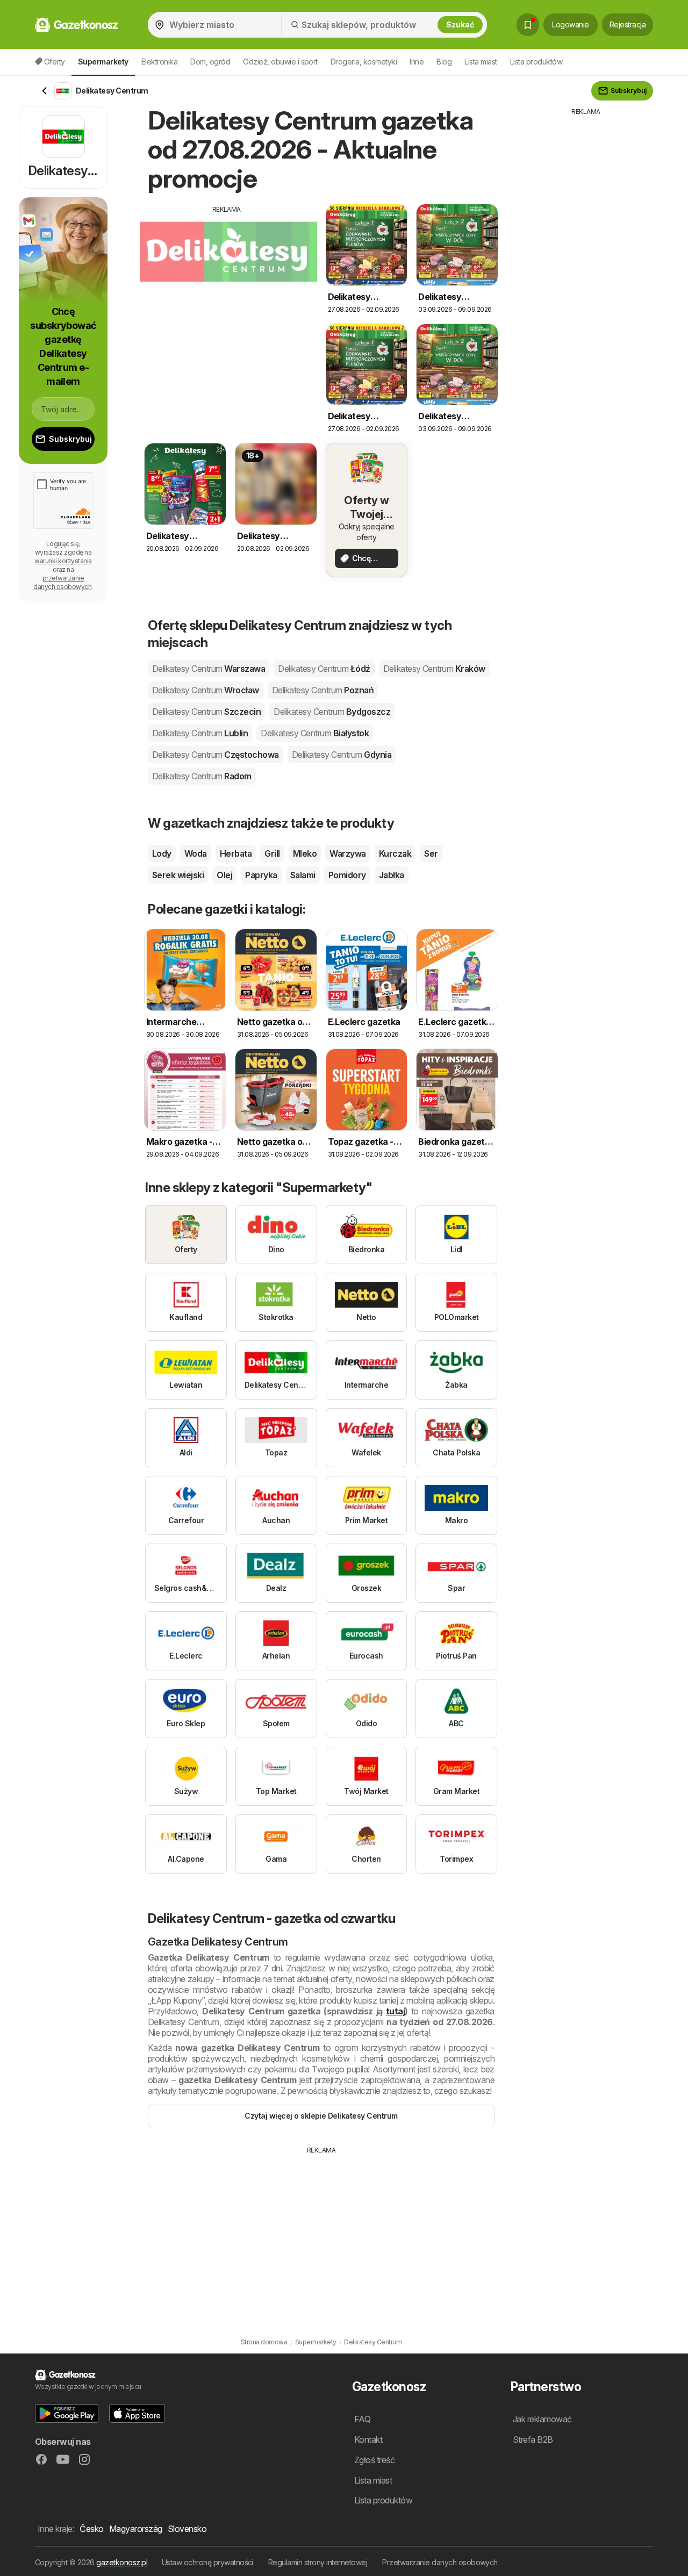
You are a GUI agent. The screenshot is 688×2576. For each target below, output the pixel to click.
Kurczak (395, 853)
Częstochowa (216, 755)
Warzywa (347, 853)
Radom (202, 776)
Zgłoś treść (374, 2460)
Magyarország (136, 2529)
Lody (162, 853)
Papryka (261, 875)
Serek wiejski (178, 875)
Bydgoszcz (332, 712)
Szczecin (206, 712)
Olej (224, 875)
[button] (67, 2413)
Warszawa (209, 669)
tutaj (395, 2011)
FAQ (362, 2419)
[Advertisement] (227, 290)
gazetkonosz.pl (122, 2562)
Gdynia (342, 755)
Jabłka (392, 875)
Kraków (434, 669)
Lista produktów (536, 62)
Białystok (315, 733)
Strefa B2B (533, 2439)
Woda (196, 853)
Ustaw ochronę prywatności (207, 2562)
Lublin (200, 733)
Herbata (236, 853)
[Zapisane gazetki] (528, 25)
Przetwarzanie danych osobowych (440, 2562)
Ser (431, 853)
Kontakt (368, 2439)
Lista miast (481, 62)
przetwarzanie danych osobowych (62, 582)
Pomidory (347, 875)
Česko (91, 2529)
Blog (444, 62)
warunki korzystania (63, 561)
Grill (272, 853)
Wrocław (206, 690)
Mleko (305, 853)
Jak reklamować (542, 2419)
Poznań (323, 690)
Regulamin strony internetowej (318, 2562)
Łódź (324, 669)
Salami (303, 875)
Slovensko (187, 2529)
